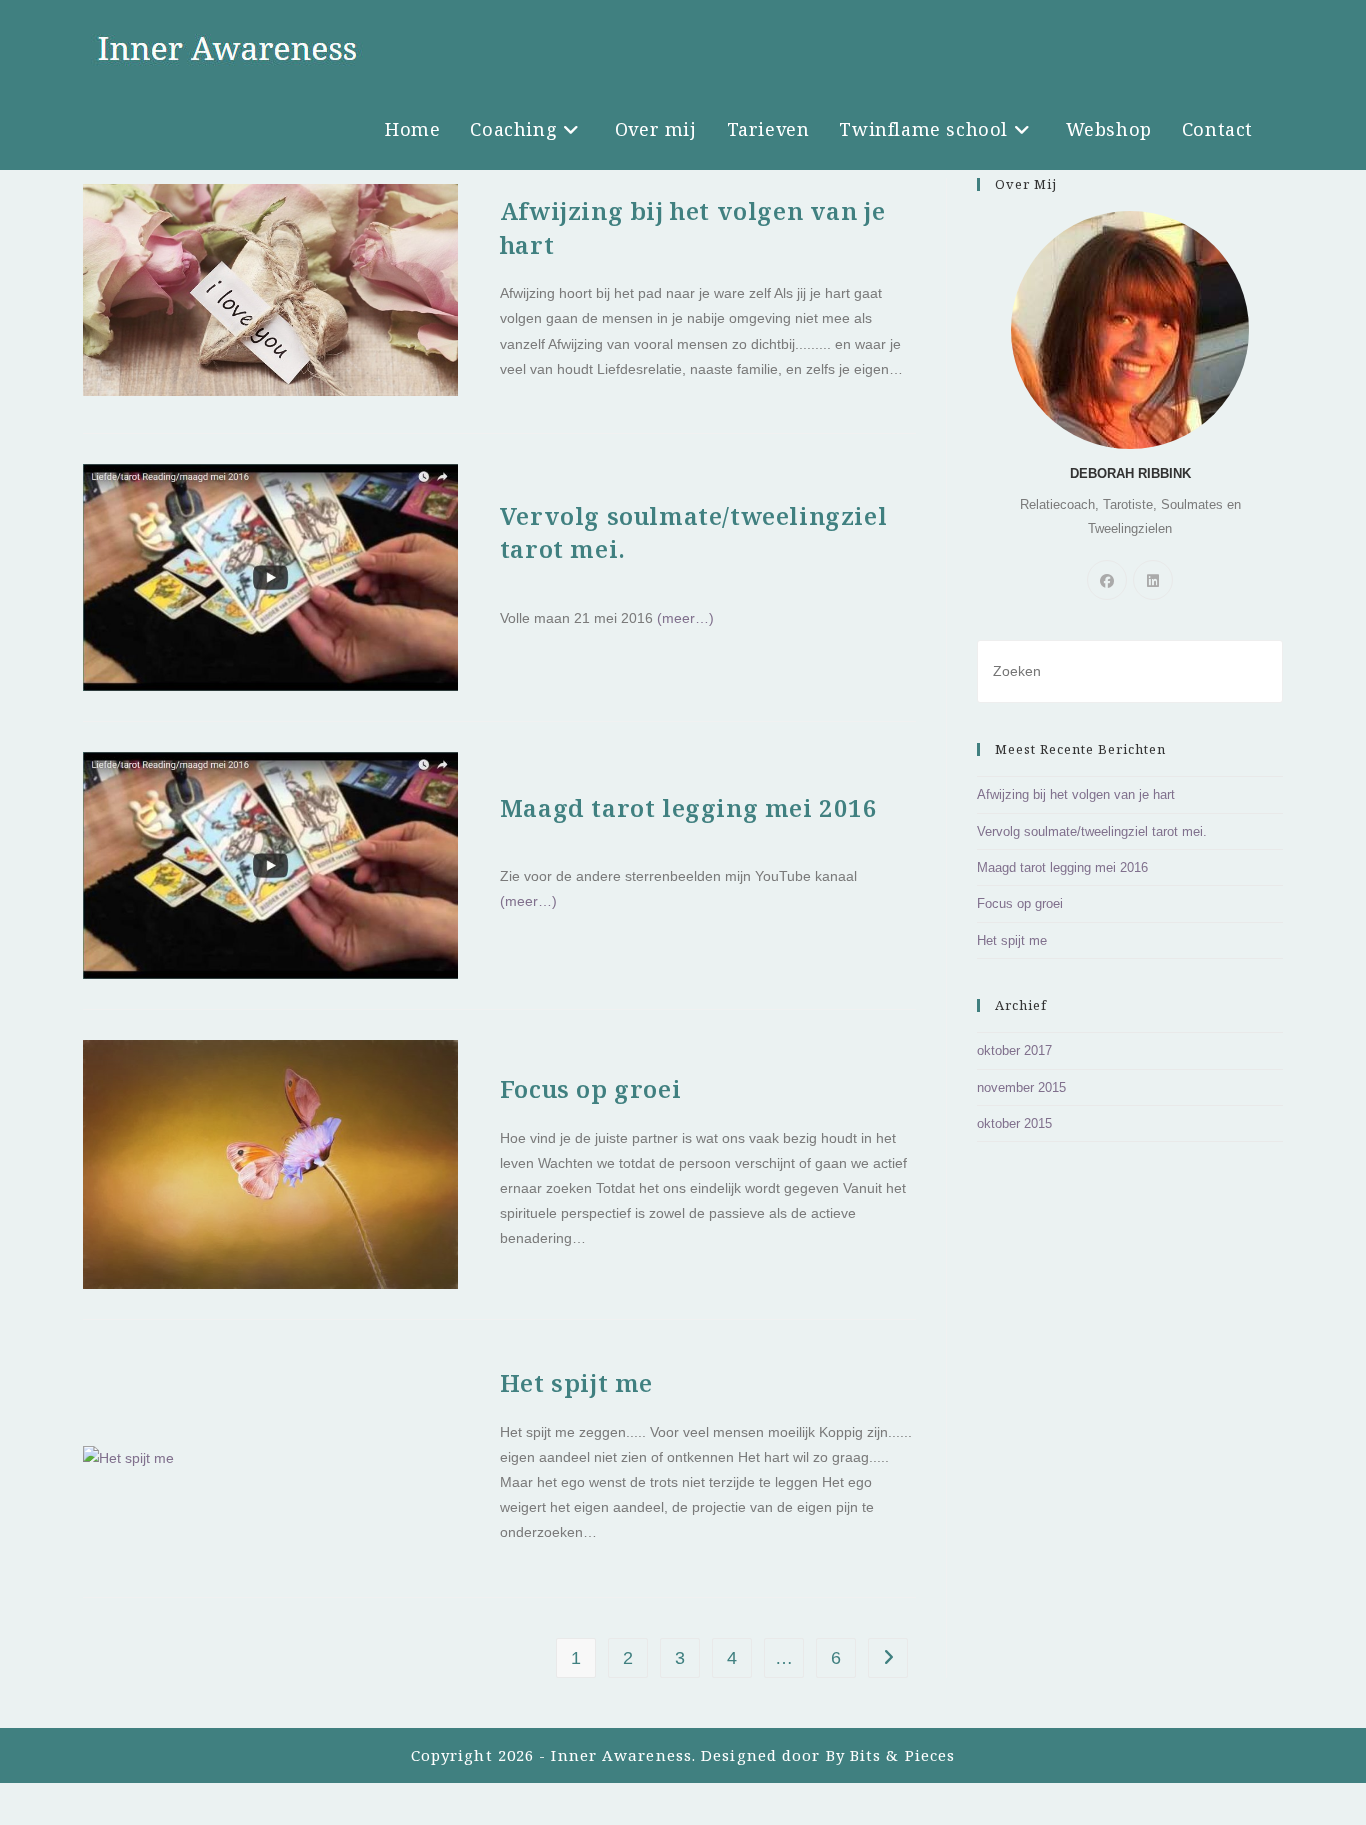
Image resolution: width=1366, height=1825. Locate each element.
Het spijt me (576, 1382)
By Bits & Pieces (891, 1755)
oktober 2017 (1014, 1050)
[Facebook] (1107, 580)
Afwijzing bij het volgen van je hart (1076, 794)
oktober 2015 (1014, 1123)
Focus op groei (590, 1088)
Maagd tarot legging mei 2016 (689, 807)
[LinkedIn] (1153, 580)
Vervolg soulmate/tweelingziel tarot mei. (1092, 831)
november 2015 (1021, 1087)
